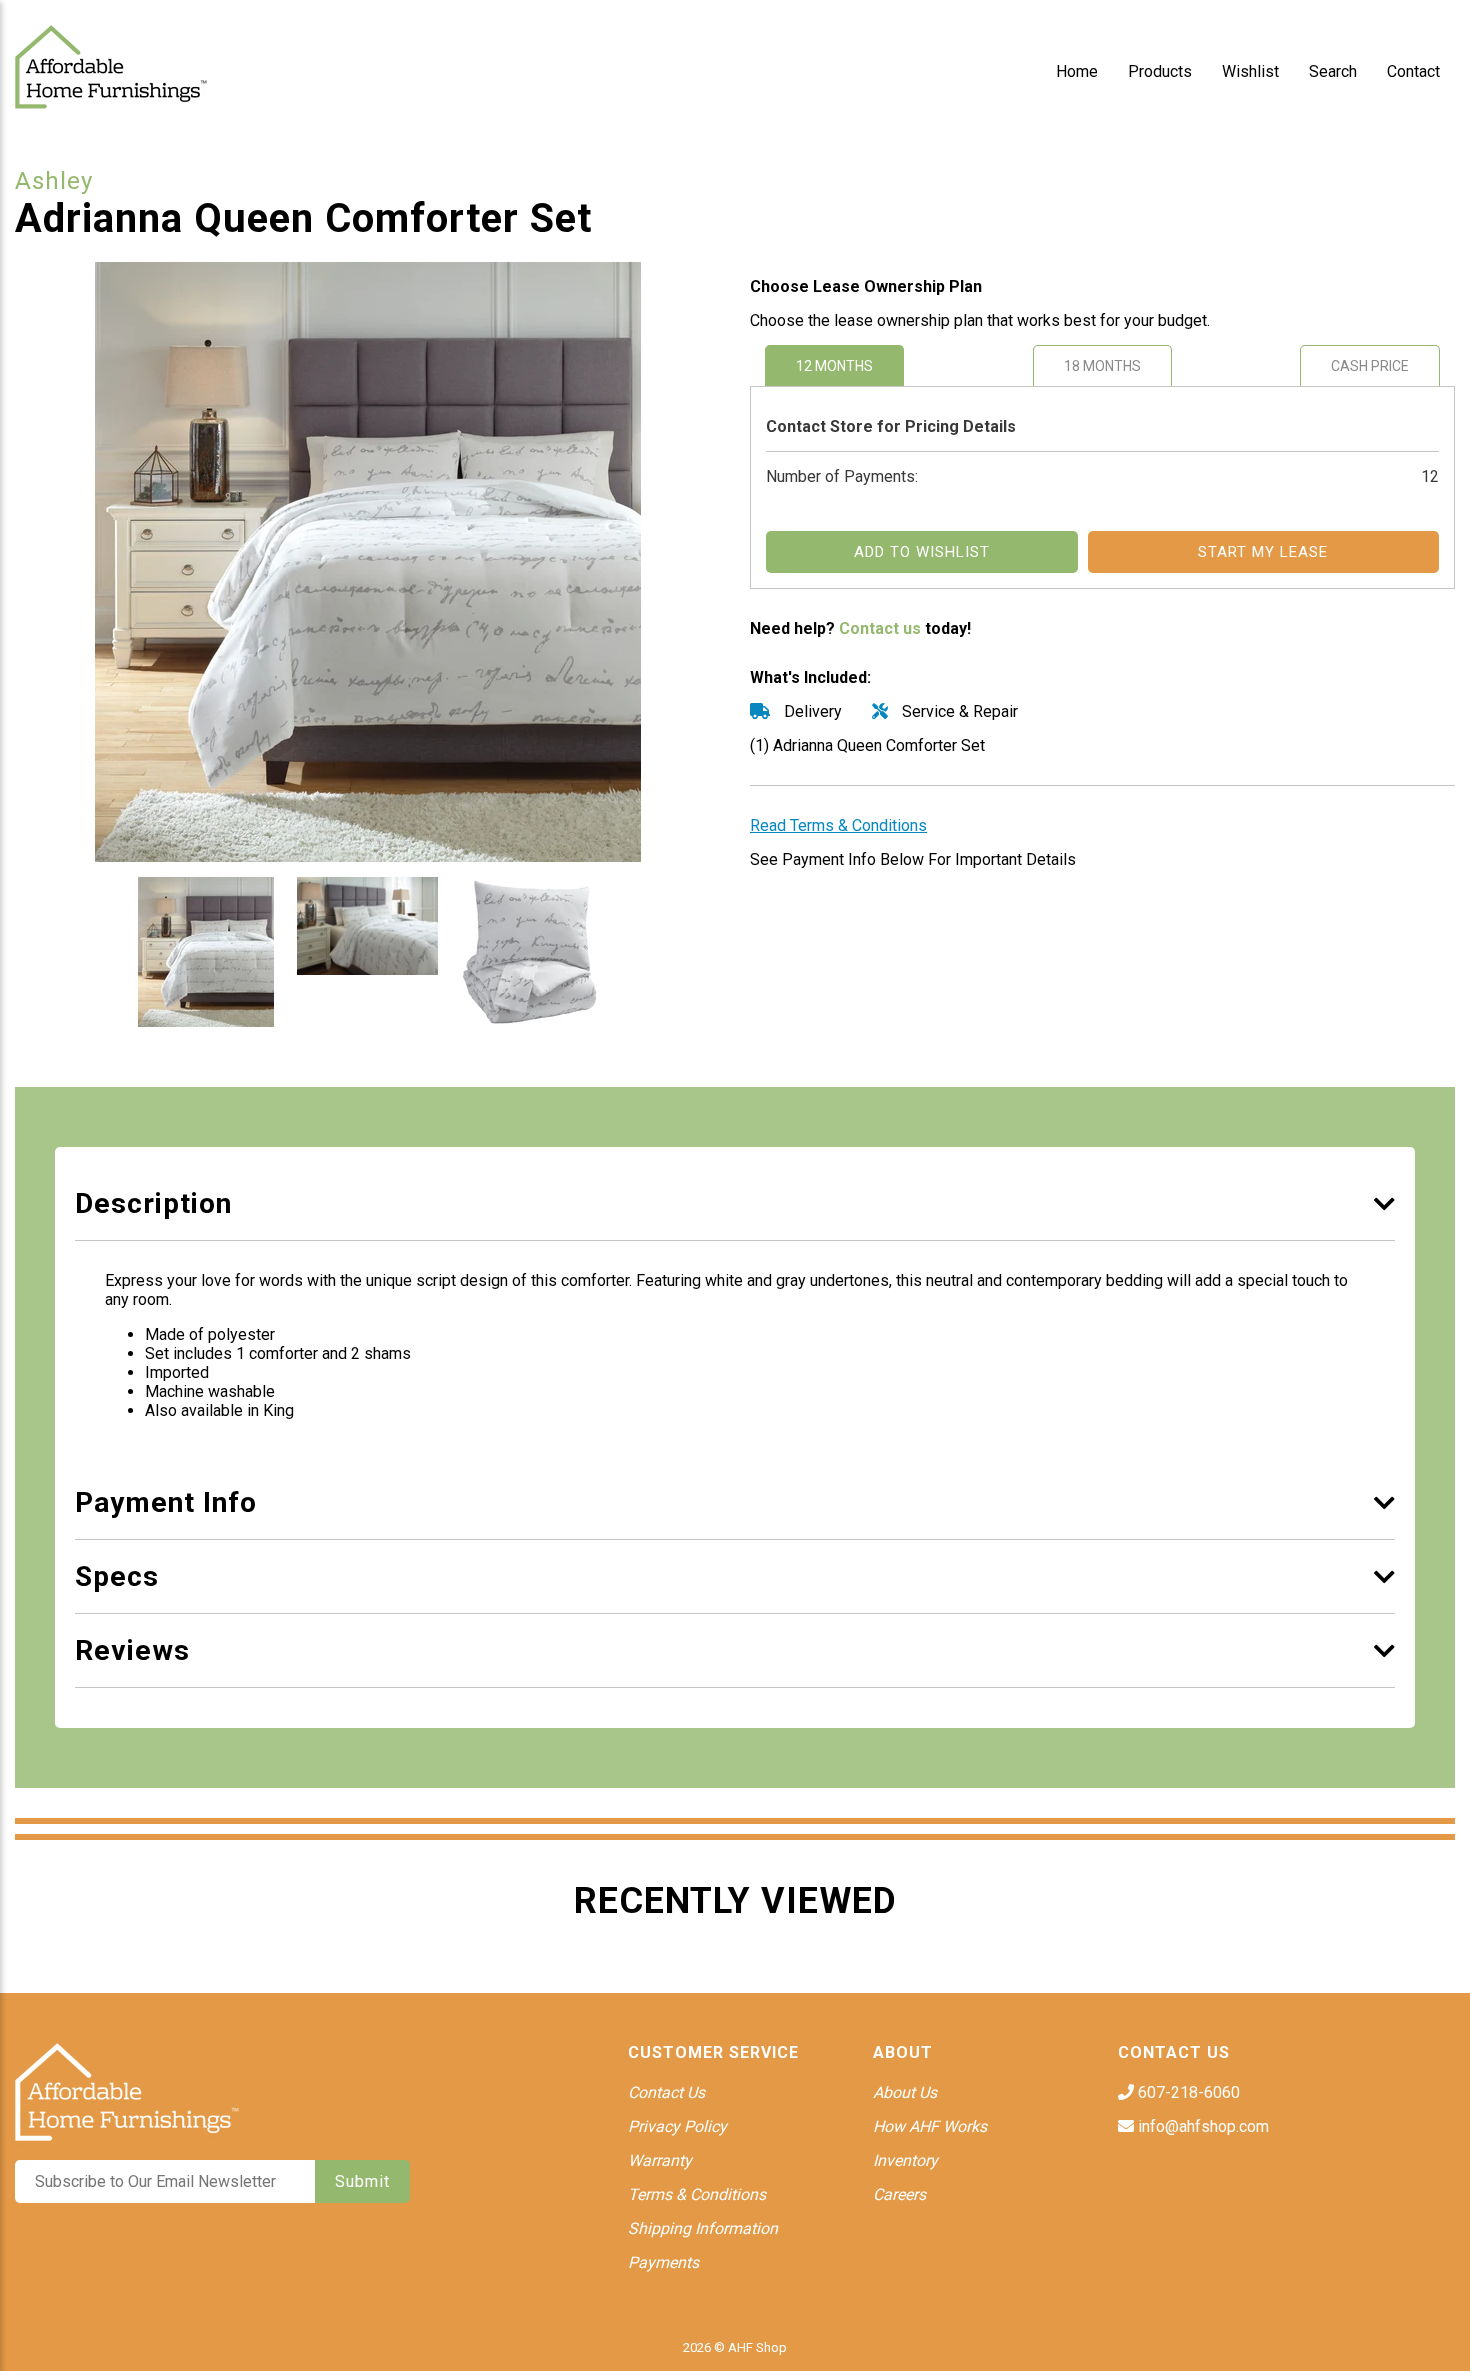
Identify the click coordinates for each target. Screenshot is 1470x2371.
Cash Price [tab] (1370, 366)
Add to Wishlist (922, 552)
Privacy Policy (677, 2126)
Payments (663, 2262)
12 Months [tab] (834, 366)
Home (1077, 71)
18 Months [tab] (1102, 366)
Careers (899, 2194)
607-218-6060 (1187, 2092)
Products (1160, 71)
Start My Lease (1263, 552)
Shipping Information (703, 2228)
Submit (362, 2181)
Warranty (660, 2160)
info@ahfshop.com (1201, 2126)
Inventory (905, 2160)
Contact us (880, 628)
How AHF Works (930, 2126)
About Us (905, 2092)
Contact (1413, 71)
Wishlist (1250, 71)
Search (1333, 71)
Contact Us (666, 2092)
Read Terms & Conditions (838, 825)
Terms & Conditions (697, 2194)
